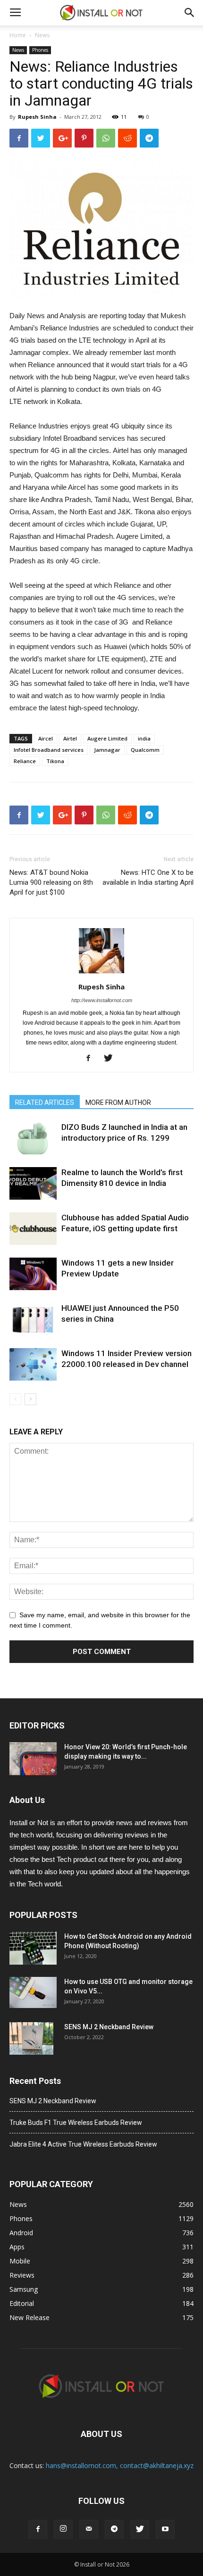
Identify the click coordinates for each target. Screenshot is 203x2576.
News (42, 35)
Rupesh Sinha (37, 117)
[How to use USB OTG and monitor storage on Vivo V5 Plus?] (33, 1993)
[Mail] (89, 2529)
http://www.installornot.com (102, 1000)
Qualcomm (145, 750)
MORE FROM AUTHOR (118, 1103)
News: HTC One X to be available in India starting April (148, 877)
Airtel (70, 738)
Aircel (46, 738)
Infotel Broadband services (49, 750)
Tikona (55, 761)
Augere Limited (107, 738)
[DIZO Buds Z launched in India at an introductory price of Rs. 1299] (33, 1138)
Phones (40, 50)
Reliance (25, 761)
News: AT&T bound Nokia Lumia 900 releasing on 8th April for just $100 (51, 882)
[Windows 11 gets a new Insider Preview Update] (33, 1274)
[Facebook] (92, 1059)
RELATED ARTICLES (45, 1103)
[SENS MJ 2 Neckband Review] (31, 2039)
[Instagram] (63, 2529)
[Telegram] (114, 2529)
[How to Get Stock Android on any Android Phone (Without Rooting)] (33, 1948)
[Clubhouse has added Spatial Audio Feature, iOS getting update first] (33, 1229)
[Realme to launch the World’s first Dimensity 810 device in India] (33, 1183)
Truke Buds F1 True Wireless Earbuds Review (76, 2123)
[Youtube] (165, 2529)
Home (18, 35)
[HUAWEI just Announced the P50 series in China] (33, 1319)
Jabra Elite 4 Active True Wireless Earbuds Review (83, 2144)
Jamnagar (107, 750)
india (144, 738)
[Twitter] (112, 1059)
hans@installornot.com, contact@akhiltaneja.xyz (120, 2465)
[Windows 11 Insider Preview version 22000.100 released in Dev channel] (33, 1364)
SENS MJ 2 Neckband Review (109, 2027)
